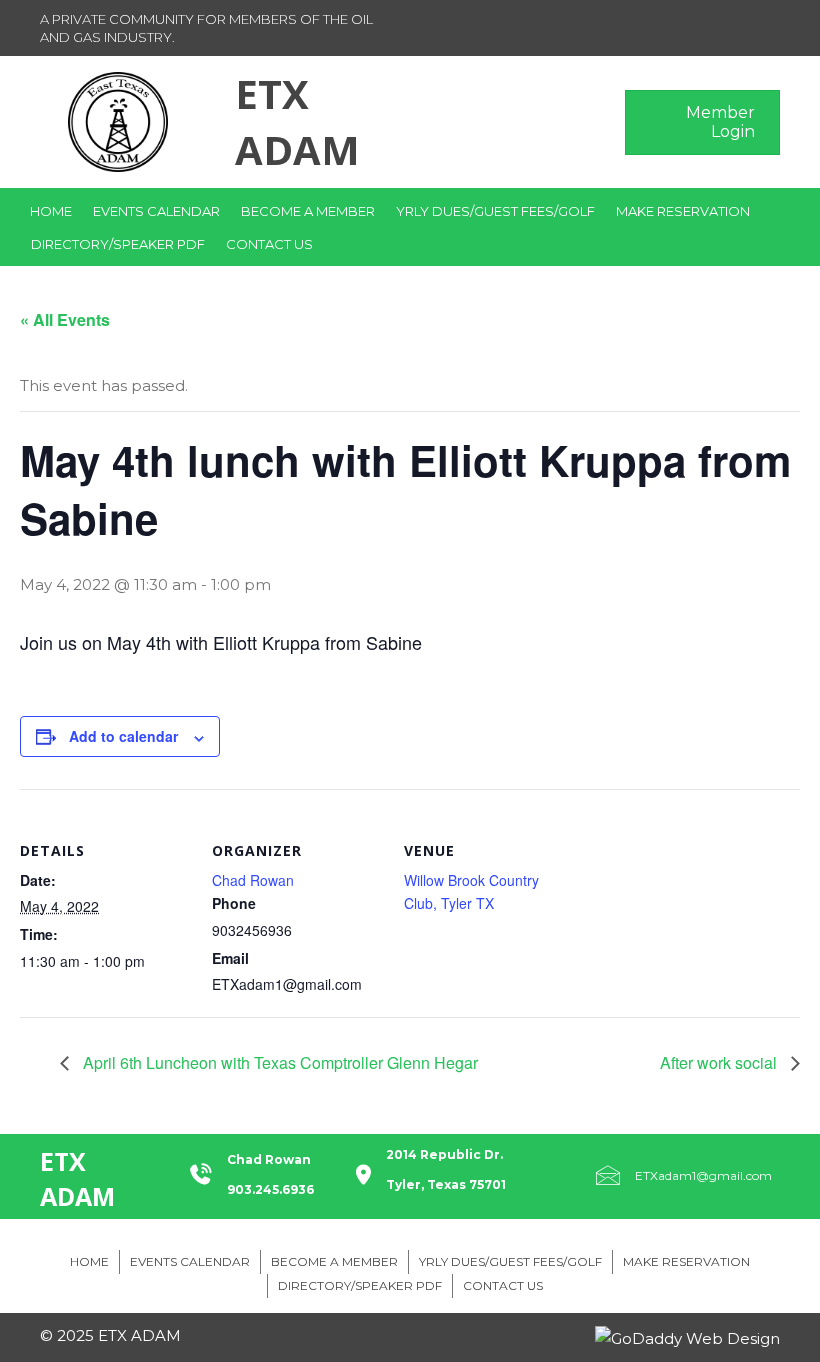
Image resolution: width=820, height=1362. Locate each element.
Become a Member (308, 211)
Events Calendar (156, 211)
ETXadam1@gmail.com (703, 1175)
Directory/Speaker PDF (118, 244)
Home (51, 211)
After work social (720, 1062)
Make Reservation (683, 211)
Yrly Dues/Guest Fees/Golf (495, 211)
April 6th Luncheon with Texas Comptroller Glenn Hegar (278, 1062)
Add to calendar (123, 736)
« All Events (65, 319)
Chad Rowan (253, 880)
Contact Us (269, 244)
